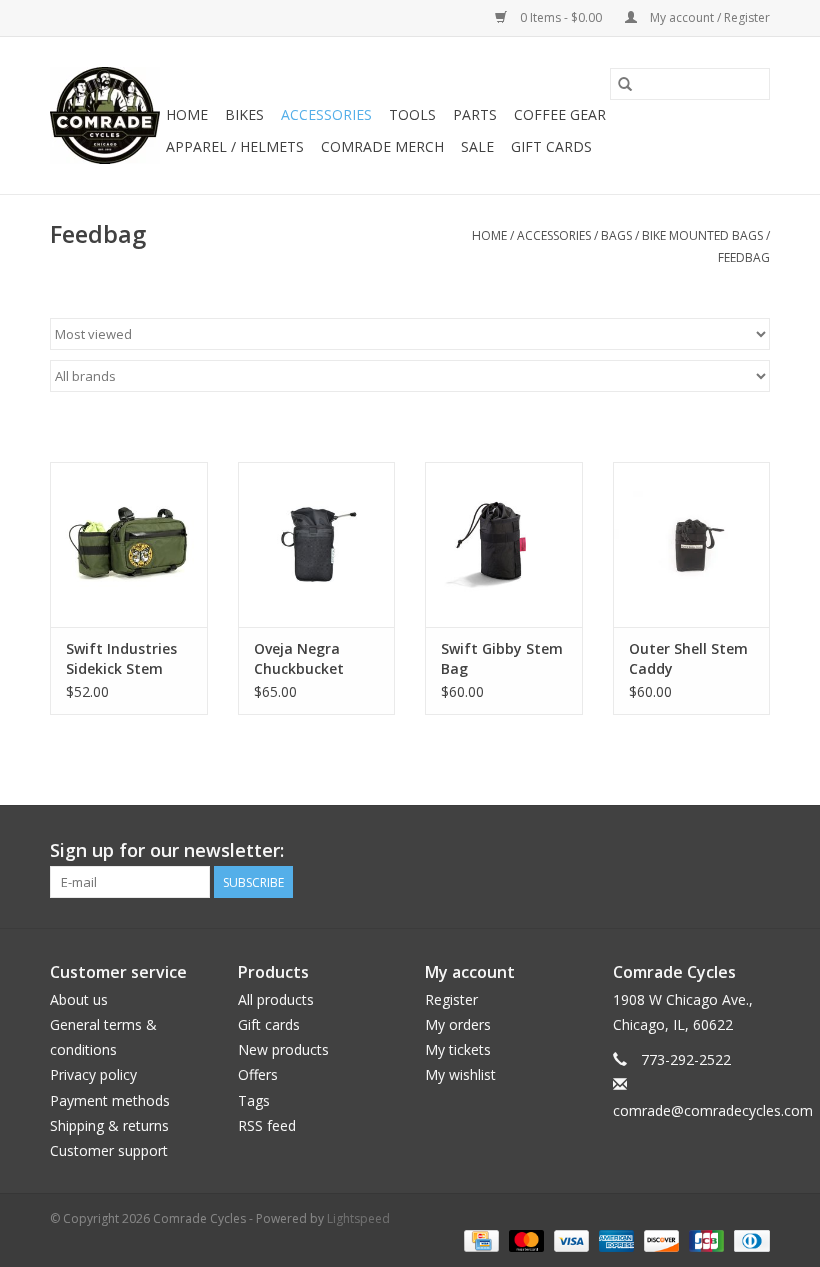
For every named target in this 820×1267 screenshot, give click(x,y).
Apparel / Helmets (235, 146)
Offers (258, 1074)
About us (79, 999)
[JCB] (704, 1239)
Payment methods (110, 1100)
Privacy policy (93, 1074)
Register (451, 999)
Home (187, 114)
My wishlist (460, 1074)
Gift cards (551, 146)
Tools (412, 114)
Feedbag (744, 257)
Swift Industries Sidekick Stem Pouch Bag (121, 659)
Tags (254, 1100)
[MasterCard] (524, 1239)
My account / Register (708, 17)
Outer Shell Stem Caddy (688, 658)
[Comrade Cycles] (105, 115)
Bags (616, 235)
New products (283, 1049)
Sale (477, 146)
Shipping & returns (109, 1125)
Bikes (244, 114)
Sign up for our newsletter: (167, 850)
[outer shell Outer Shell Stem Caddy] (692, 544)
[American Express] (614, 1239)
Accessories (326, 114)
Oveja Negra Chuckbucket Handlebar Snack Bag (313, 659)
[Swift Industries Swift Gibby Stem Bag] (504, 544)
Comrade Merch (382, 146)
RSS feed (267, 1125)
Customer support (109, 1150)
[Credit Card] (479, 1239)
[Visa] (569, 1239)
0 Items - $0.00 (561, 17)
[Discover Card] (659, 1239)
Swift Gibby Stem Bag (502, 658)
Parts (475, 114)
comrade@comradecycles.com (713, 1110)
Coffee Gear (560, 114)
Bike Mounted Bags (702, 235)
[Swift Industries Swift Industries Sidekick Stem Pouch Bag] (129, 544)
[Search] (625, 84)
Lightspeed (358, 1218)
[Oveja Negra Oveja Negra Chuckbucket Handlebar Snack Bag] (317, 544)
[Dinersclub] (748, 1239)
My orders (458, 1024)
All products (276, 999)
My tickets (458, 1049)
